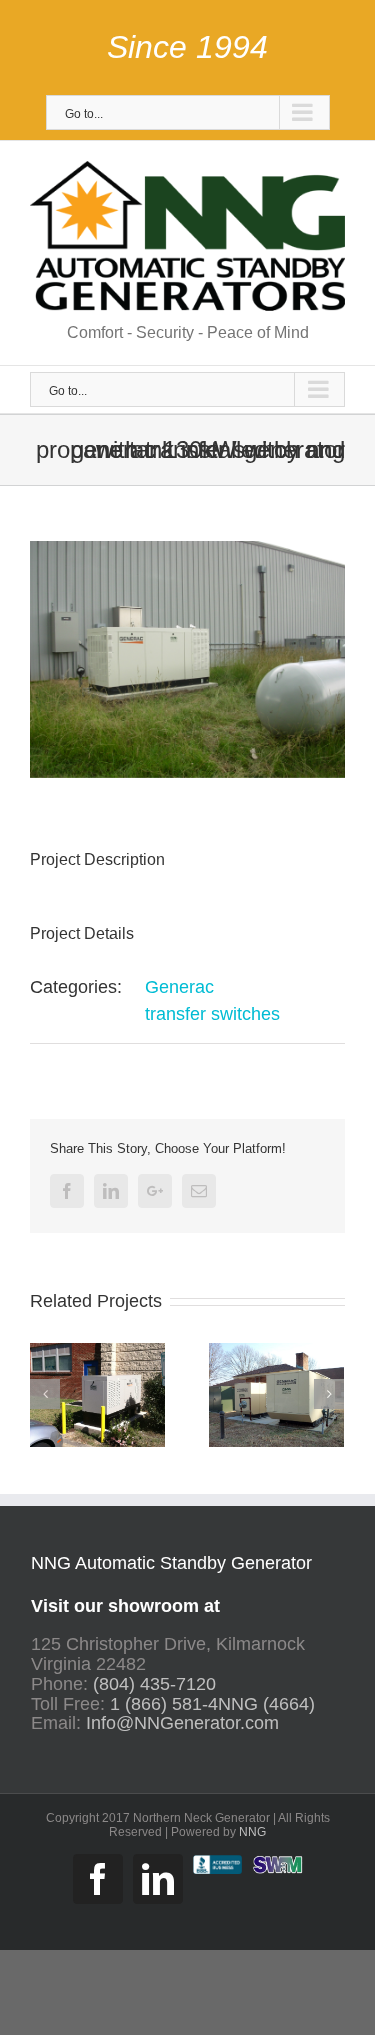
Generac (179, 987)
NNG (252, 1832)
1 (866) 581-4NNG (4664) (212, 1704)
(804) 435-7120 (154, 1684)
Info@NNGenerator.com (182, 1723)
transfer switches (212, 1014)
